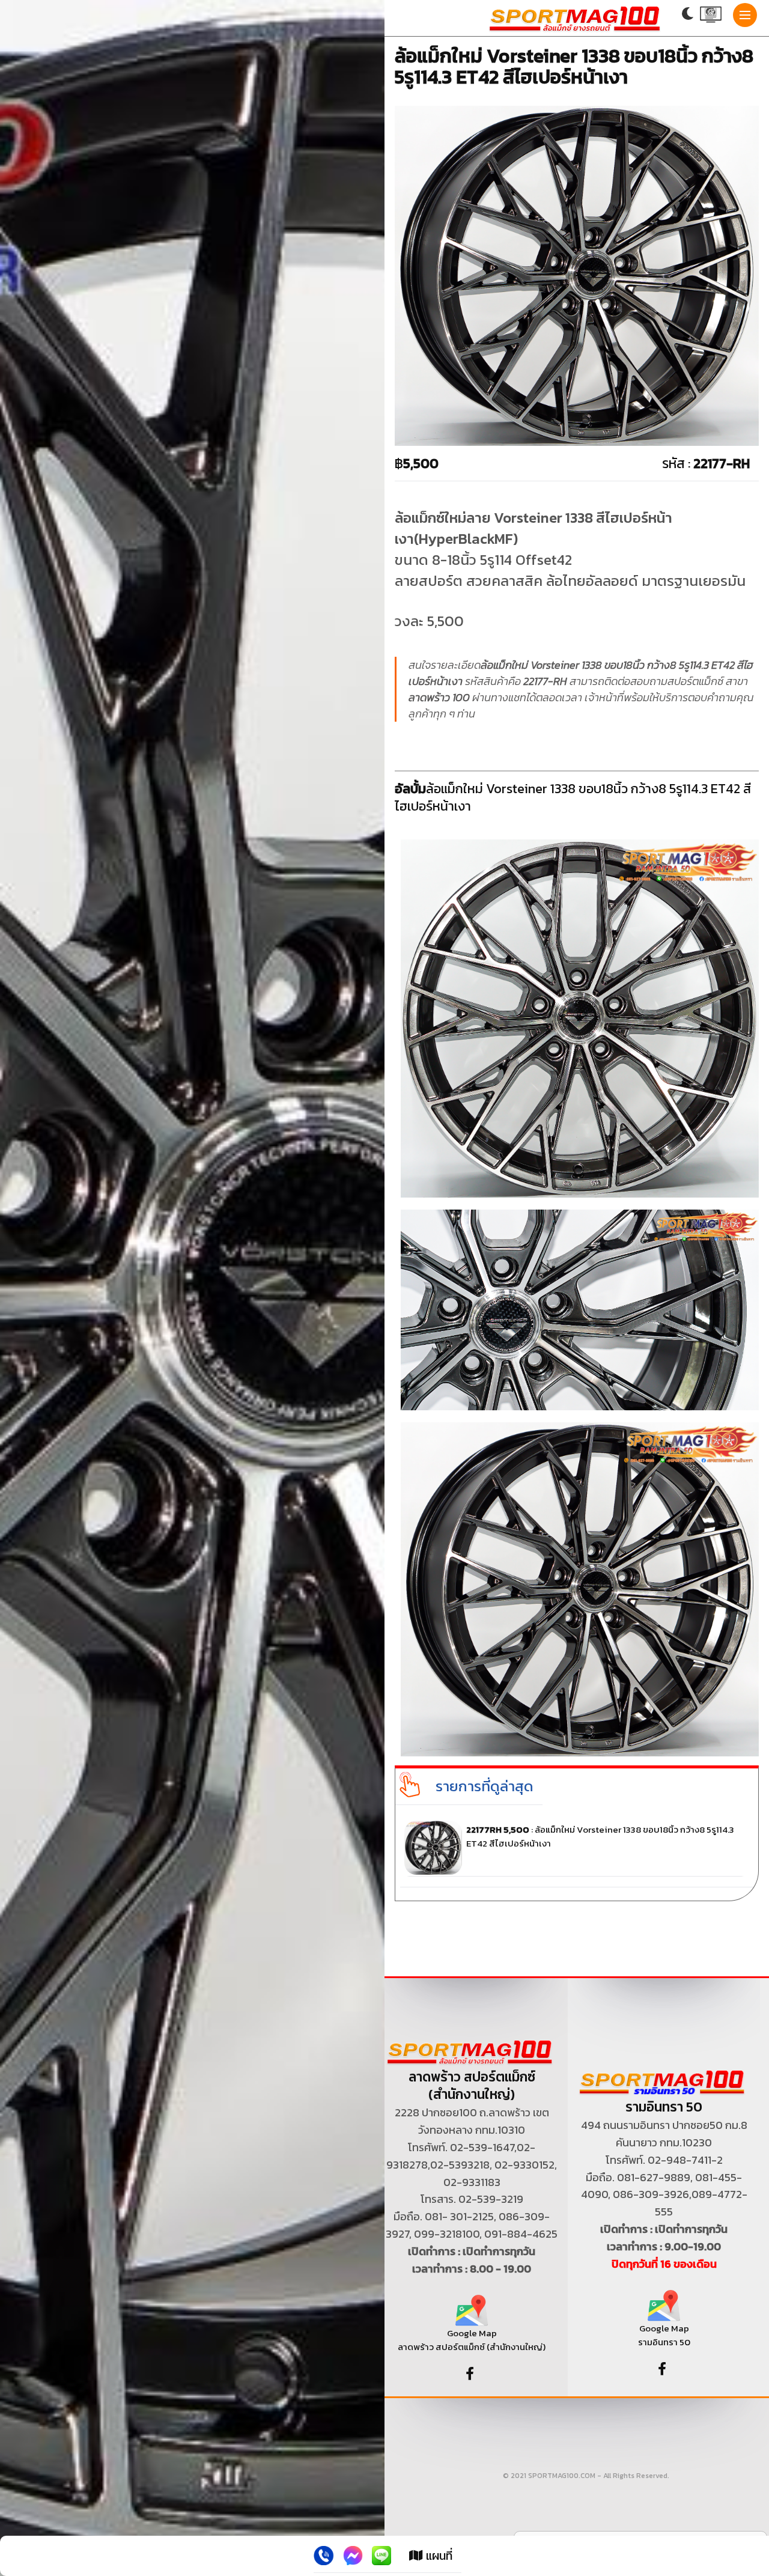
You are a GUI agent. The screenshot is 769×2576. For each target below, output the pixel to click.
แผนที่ (438, 2556)
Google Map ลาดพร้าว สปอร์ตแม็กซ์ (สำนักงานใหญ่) (472, 2340)
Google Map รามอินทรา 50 (664, 2335)
